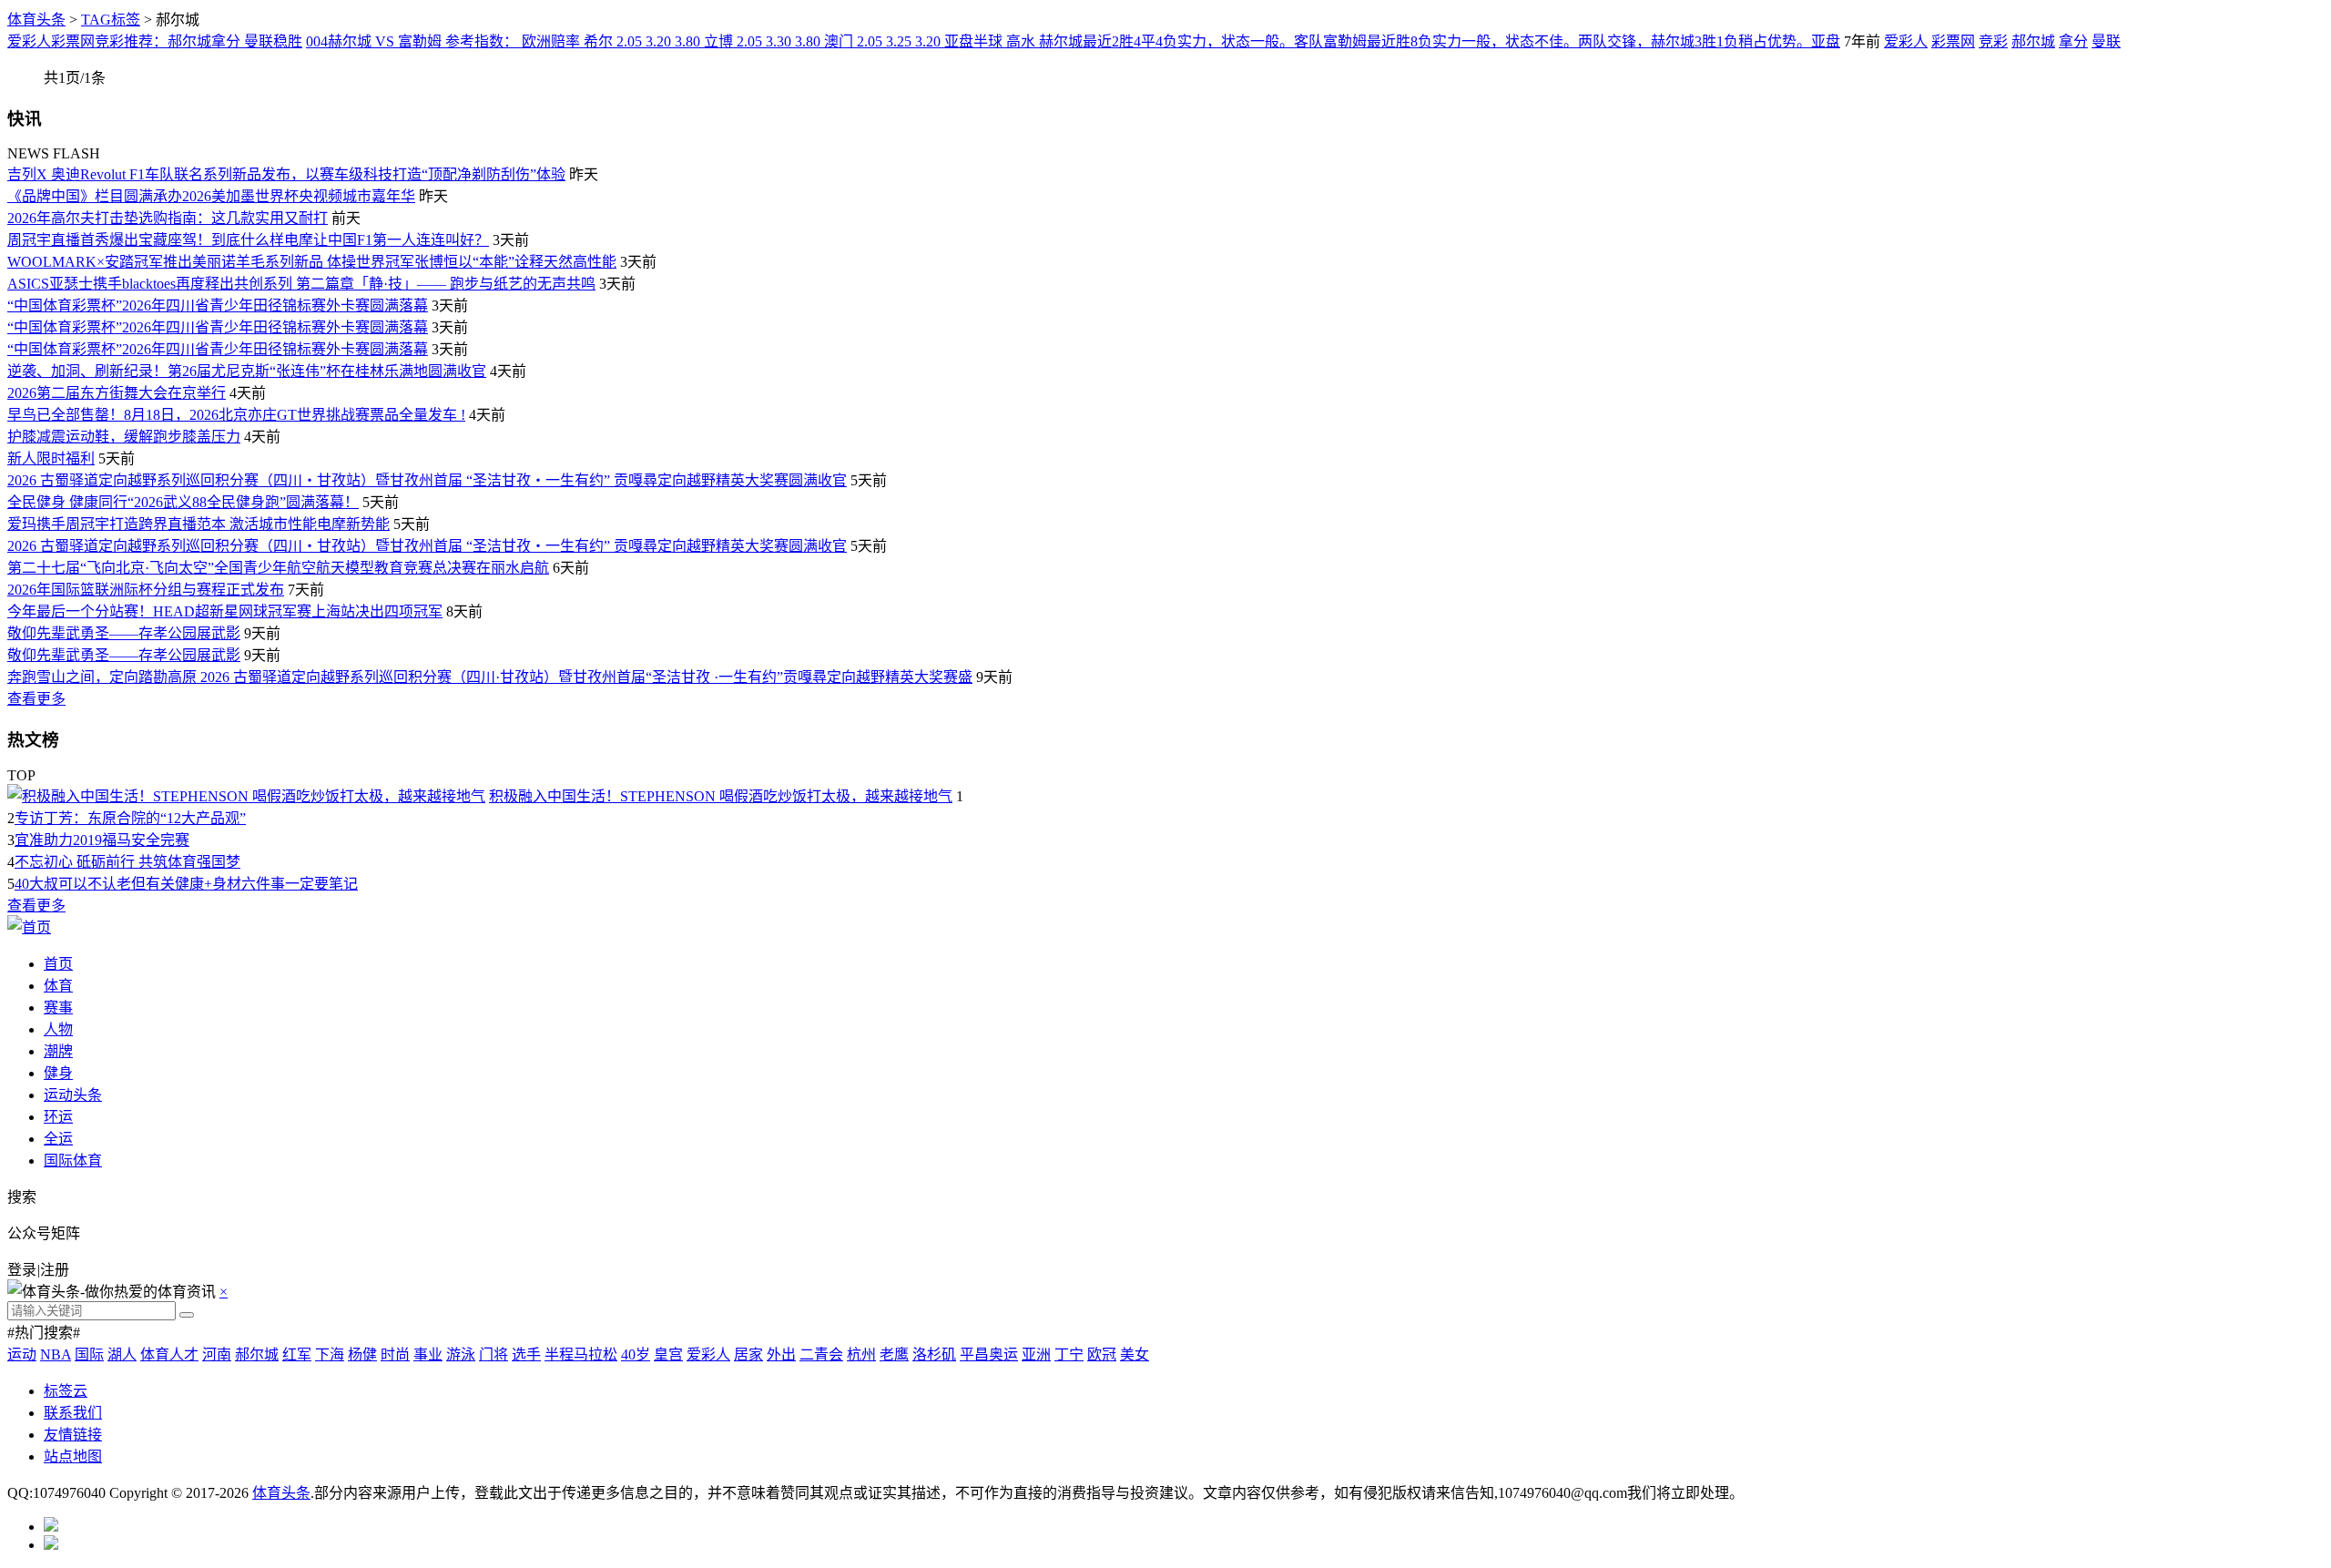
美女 (1135, 1354)
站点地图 (73, 1456)
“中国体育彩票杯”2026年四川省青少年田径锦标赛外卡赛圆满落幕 (218, 305)
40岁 (636, 1354)
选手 (526, 1354)
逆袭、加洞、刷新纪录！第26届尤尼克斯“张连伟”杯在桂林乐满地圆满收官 (247, 371)
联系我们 (73, 1413)
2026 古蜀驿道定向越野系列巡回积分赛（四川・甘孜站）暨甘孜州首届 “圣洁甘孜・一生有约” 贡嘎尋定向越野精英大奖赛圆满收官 (427, 480)
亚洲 (1036, 1354)
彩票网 (1953, 41)
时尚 (395, 1354)
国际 (89, 1354)
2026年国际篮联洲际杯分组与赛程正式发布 (146, 590)
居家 (748, 1354)
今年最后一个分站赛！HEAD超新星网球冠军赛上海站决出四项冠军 (225, 611)
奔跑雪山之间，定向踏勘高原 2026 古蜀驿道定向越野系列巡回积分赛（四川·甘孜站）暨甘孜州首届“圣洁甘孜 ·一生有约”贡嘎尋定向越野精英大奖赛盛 (490, 677)
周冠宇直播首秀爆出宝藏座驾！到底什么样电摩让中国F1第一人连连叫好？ (248, 240)
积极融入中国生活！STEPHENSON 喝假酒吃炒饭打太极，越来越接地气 (721, 796)
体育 (58, 986)
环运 (58, 1117)
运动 (22, 1354)
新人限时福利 (51, 458)
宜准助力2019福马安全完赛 (102, 840)
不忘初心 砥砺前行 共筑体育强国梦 (127, 862)
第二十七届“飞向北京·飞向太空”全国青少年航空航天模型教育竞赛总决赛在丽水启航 (278, 568)
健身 (58, 1073)
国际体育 (73, 1161)
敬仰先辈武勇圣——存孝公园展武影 (124, 633)
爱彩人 (1906, 41)
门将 (494, 1354)
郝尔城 (2033, 41)
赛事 (58, 1008)
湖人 (122, 1354)
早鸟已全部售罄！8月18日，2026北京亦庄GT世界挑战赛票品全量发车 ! (236, 415)
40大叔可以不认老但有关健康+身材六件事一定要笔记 (186, 884)
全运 (58, 1139)
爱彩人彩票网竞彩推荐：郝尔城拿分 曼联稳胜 (155, 41)
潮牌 (58, 1051)
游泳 (461, 1354)
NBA (56, 1354)
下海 (330, 1354)
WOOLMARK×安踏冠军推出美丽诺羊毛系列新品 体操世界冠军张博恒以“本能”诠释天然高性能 (312, 262)
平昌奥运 (989, 1354)
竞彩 (1993, 41)
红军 (297, 1354)
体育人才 (169, 1354)
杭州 (861, 1354)
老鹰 (894, 1354)
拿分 (2073, 41)
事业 (428, 1354)
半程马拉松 (581, 1354)
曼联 (2106, 41)
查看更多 (36, 699)
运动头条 (73, 1095)
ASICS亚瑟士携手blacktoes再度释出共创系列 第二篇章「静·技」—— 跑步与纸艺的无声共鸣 (301, 284)
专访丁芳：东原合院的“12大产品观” (130, 818)
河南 (217, 1354)
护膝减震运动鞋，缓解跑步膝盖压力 (124, 437)
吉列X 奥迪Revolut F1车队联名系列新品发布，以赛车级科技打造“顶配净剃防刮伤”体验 (286, 174)
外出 (781, 1354)
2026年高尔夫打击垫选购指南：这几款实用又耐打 (168, 218)
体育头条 (36, 20)
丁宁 (1069, 1354)
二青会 (821, 1354)
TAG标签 (111, 20)
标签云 (66, 1391)
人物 (58, 1029)
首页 (58, 964)
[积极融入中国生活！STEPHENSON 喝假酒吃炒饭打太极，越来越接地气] (246, 796)
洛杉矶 (934, 1354)
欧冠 (1102, 1354)
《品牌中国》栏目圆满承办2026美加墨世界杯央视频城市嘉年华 (211, 196)
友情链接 (73, 1435)
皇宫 (668, 1354)
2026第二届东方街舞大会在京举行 (117, 393)
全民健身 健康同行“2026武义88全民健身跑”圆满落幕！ (183, 502)
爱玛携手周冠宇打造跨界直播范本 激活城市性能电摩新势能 (198, 524)
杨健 (362, 1354)
